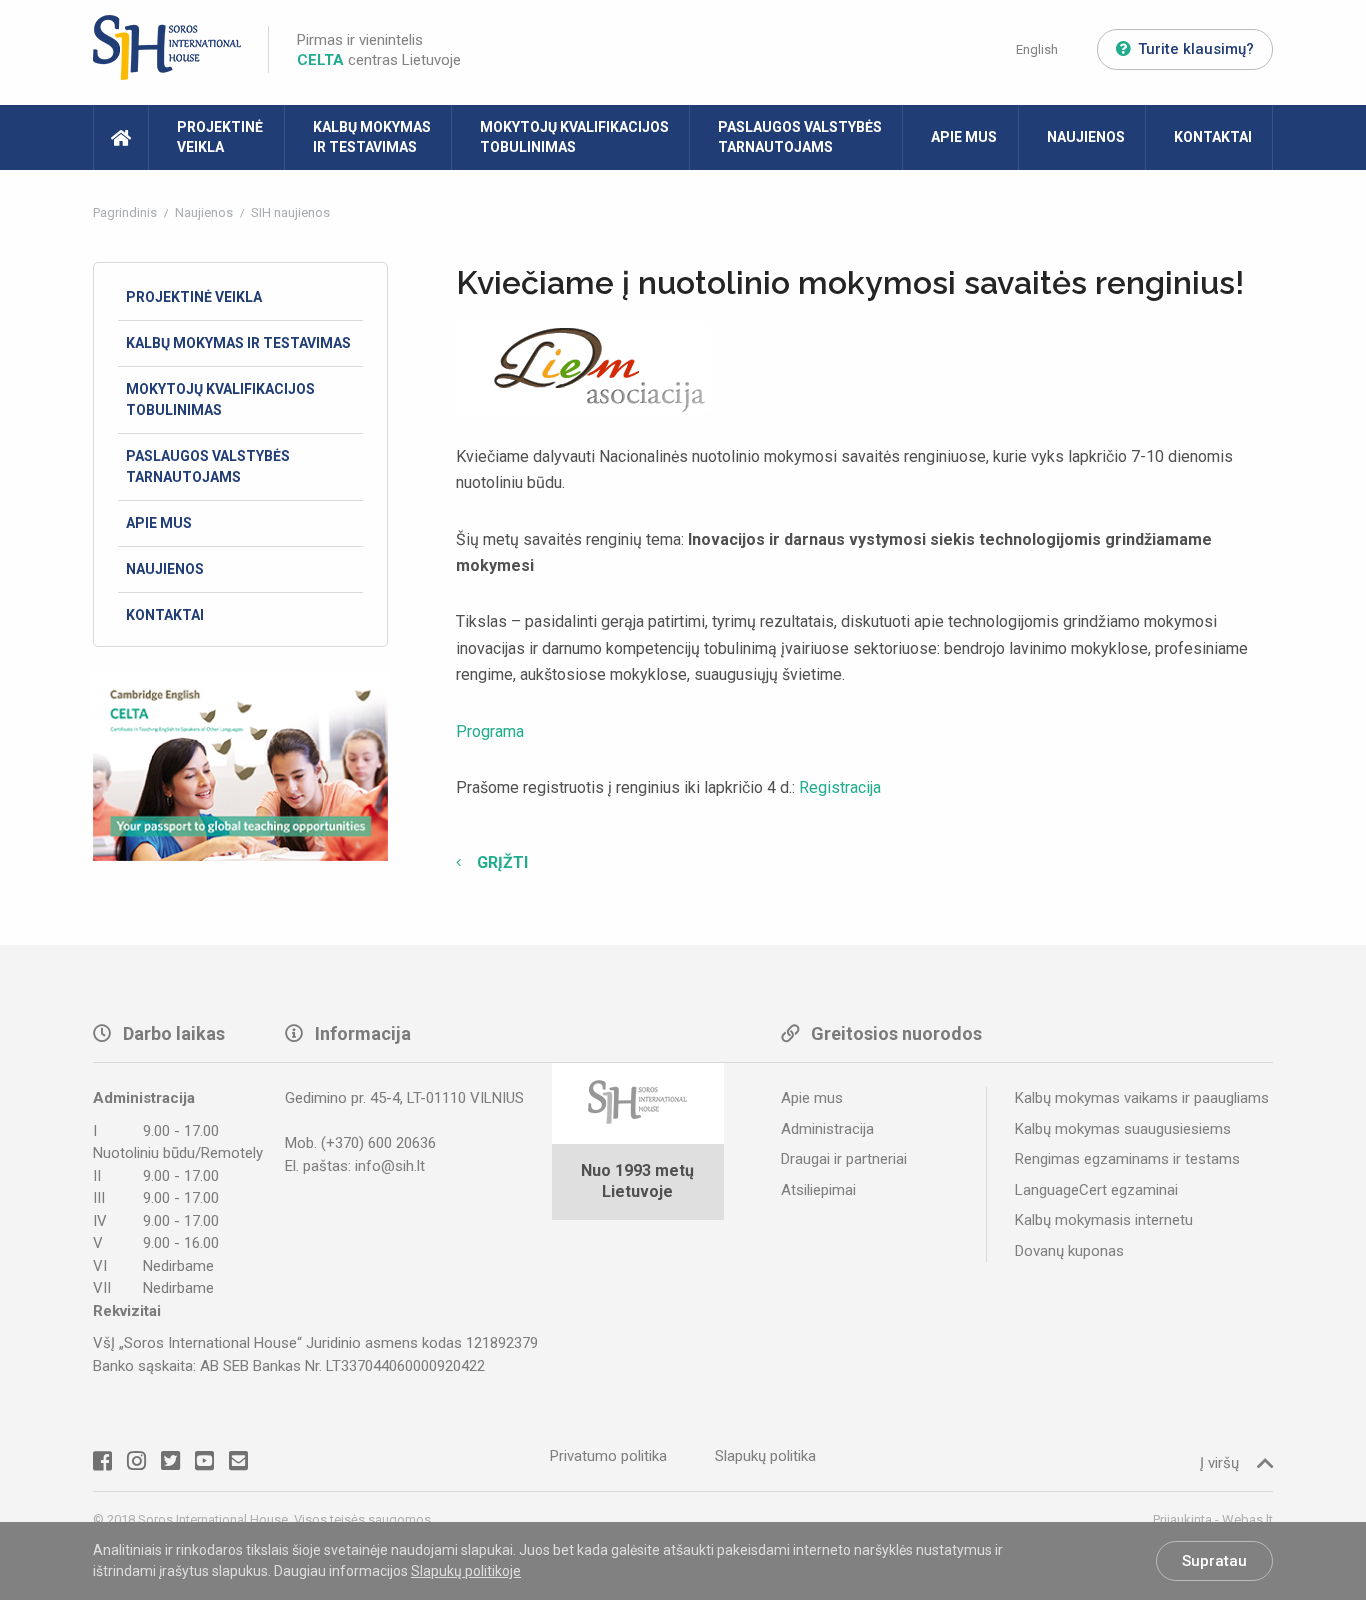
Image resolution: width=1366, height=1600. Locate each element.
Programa (490, 731)
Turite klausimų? (1196, 49)
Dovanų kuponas (1069, 1251)
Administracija (827, 1129)
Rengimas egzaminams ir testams (1127, 1159)
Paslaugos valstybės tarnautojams (800, 137)
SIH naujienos (290, 212)
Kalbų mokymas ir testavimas (372, 137)
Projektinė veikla (220, 137)
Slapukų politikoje (466, 1571)
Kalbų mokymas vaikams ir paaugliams (1142, 1098)
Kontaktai (1213, 137)
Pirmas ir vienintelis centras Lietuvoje (379, 50)
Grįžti (500, 862)
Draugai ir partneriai (844, 1159)
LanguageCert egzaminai (1096, 1190)
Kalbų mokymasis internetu (1104, 1220)
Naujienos (1086, 137)
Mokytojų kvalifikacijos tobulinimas (574, 137)
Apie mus (964, 137)
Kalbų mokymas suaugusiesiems (1123, 1129)
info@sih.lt (390, 1166)
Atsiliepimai (818, 1190)
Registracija (840, 787)
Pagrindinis (126, 212)
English (1037, 49)
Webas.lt (1247, 1519)
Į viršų (1219, 1463)
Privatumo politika (608, 1456)
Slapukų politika (765, 1456)
